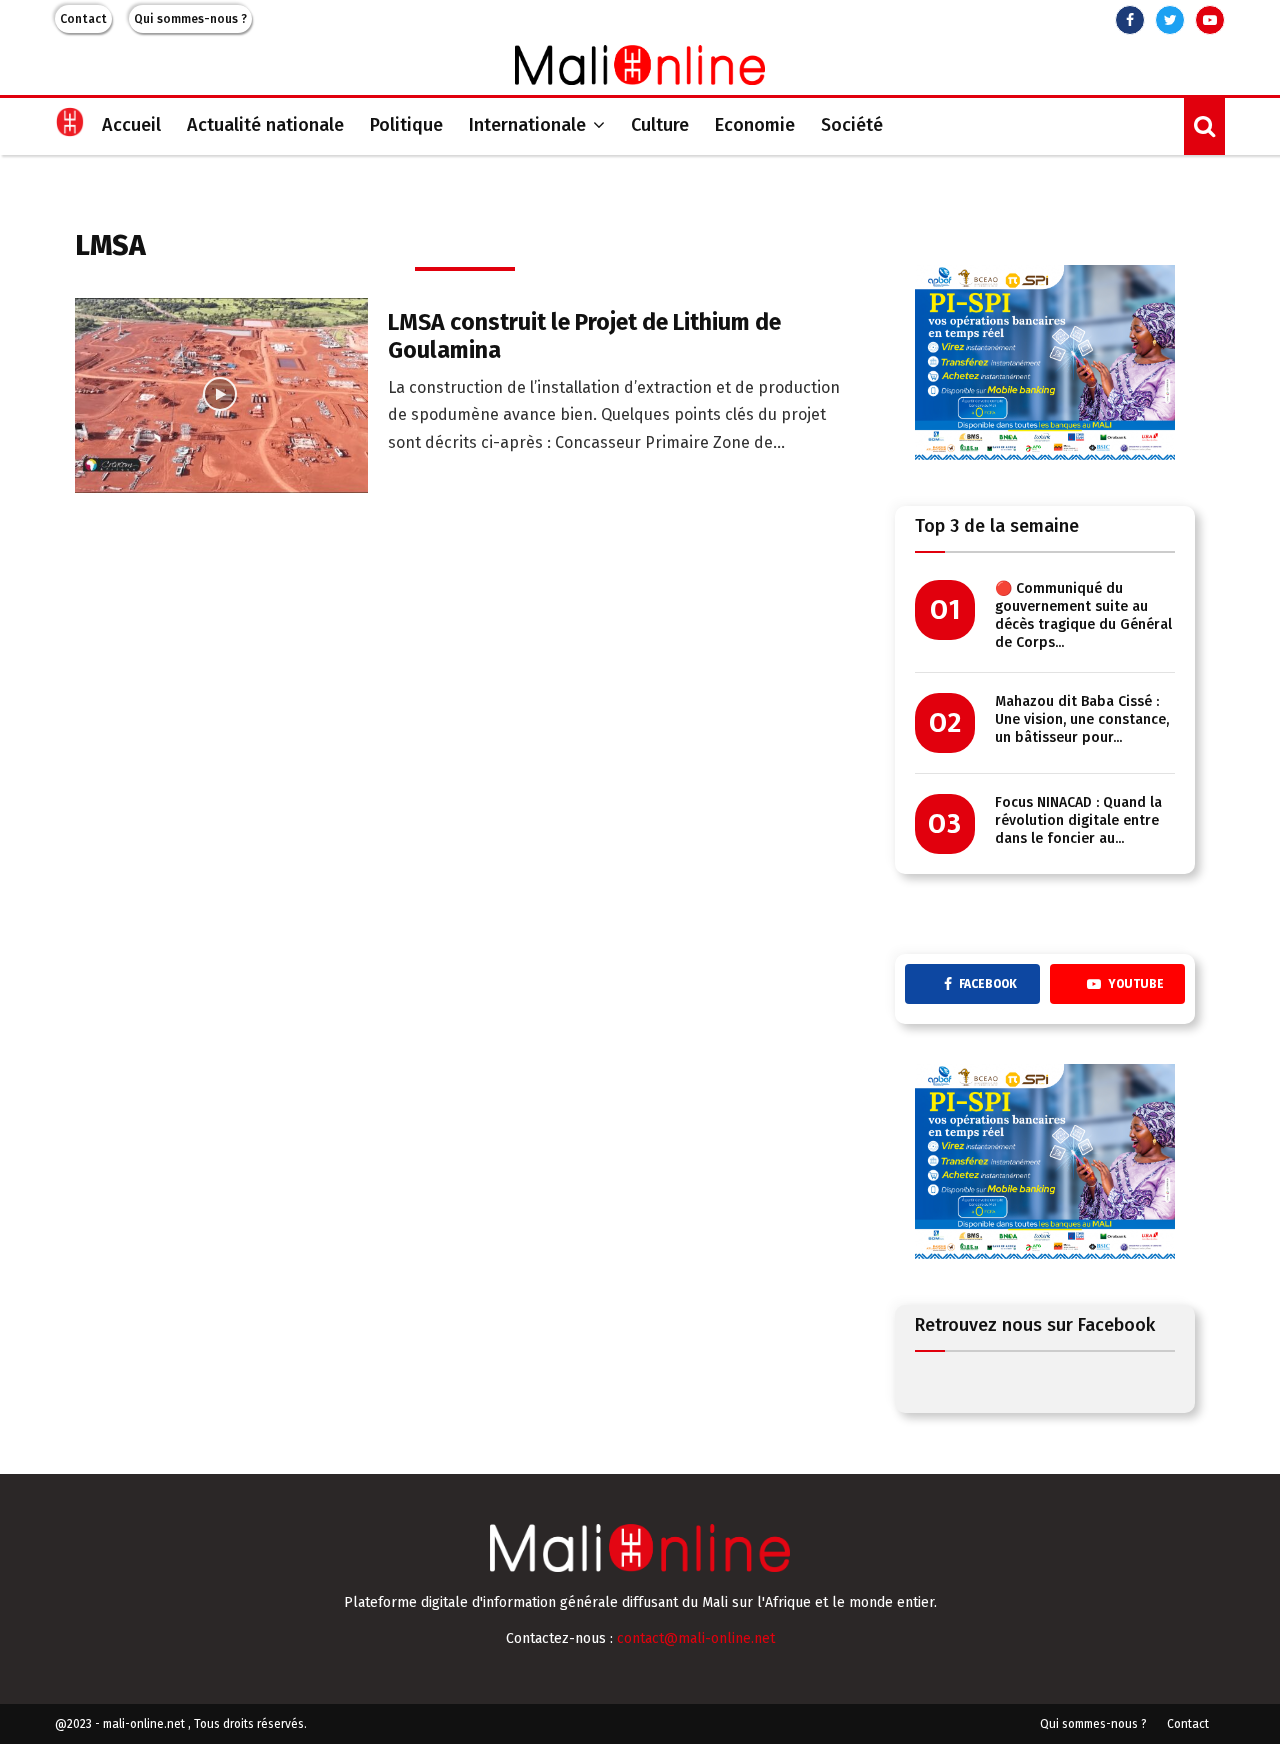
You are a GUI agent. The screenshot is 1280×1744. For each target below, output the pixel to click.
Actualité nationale (265, 125)
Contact (83, 19)
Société (852, 125)
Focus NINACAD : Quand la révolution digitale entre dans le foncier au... (1078, 820)
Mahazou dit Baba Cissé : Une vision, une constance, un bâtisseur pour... (1082, 719)
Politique (406, 125)
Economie (755, 125)
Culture (660, 125)
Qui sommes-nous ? (190, 19)
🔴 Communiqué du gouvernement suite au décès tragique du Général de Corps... (1083, 615)
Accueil (131, 125)
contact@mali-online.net (696, 1638)
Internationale (527, 125)
